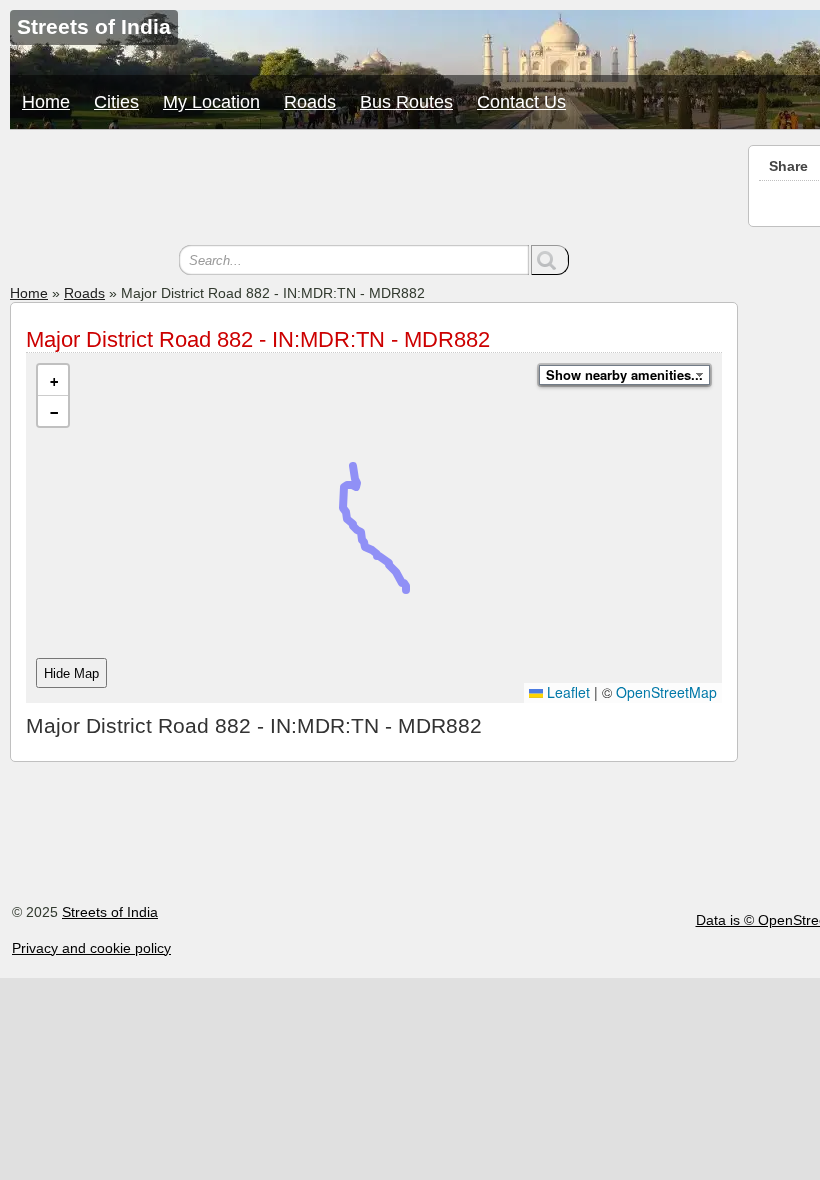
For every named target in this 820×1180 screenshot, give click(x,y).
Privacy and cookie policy (91, 948)
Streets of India (110, 912)
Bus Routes (406, 102)
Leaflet (566, 692)
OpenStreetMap (666, 692)
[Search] (550, 260)
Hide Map (71, 673)
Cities (116, 102)
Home (46, 102)
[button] (53, 380)
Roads (310, 102)
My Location (211, 102)
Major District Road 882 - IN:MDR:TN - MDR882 (258, 339)
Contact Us (521, 102)
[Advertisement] (374, 190)
